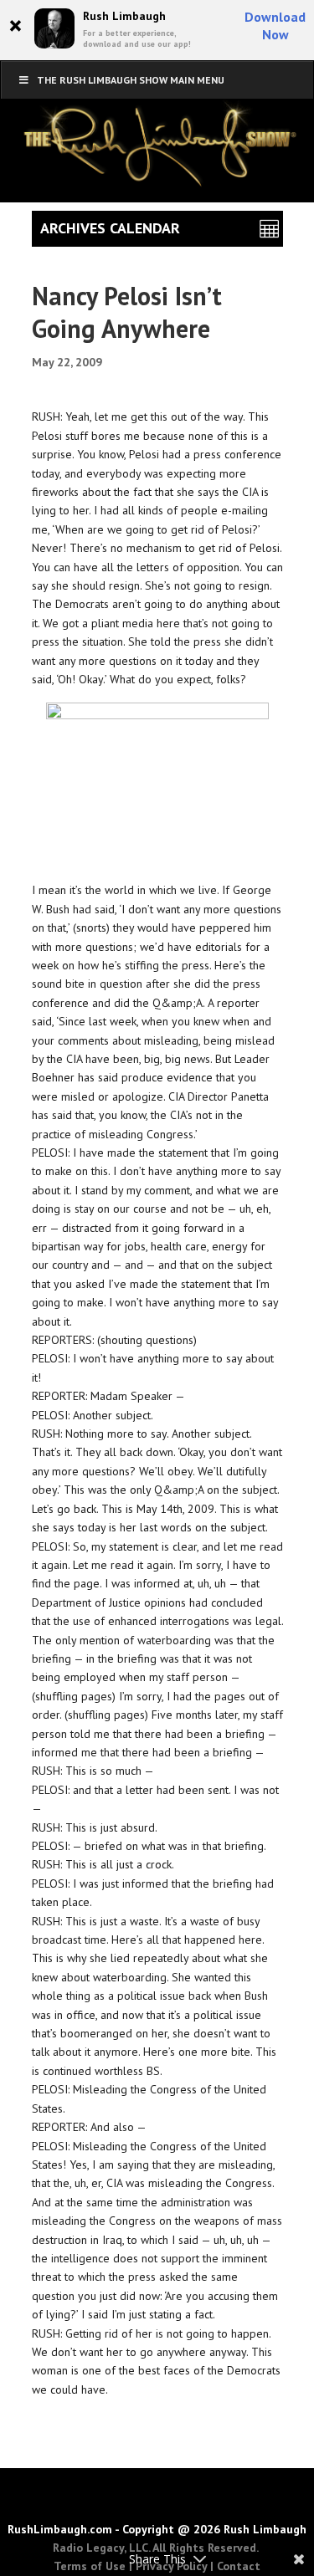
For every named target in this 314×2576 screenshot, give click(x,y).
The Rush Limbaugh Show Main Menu (131, 80)
